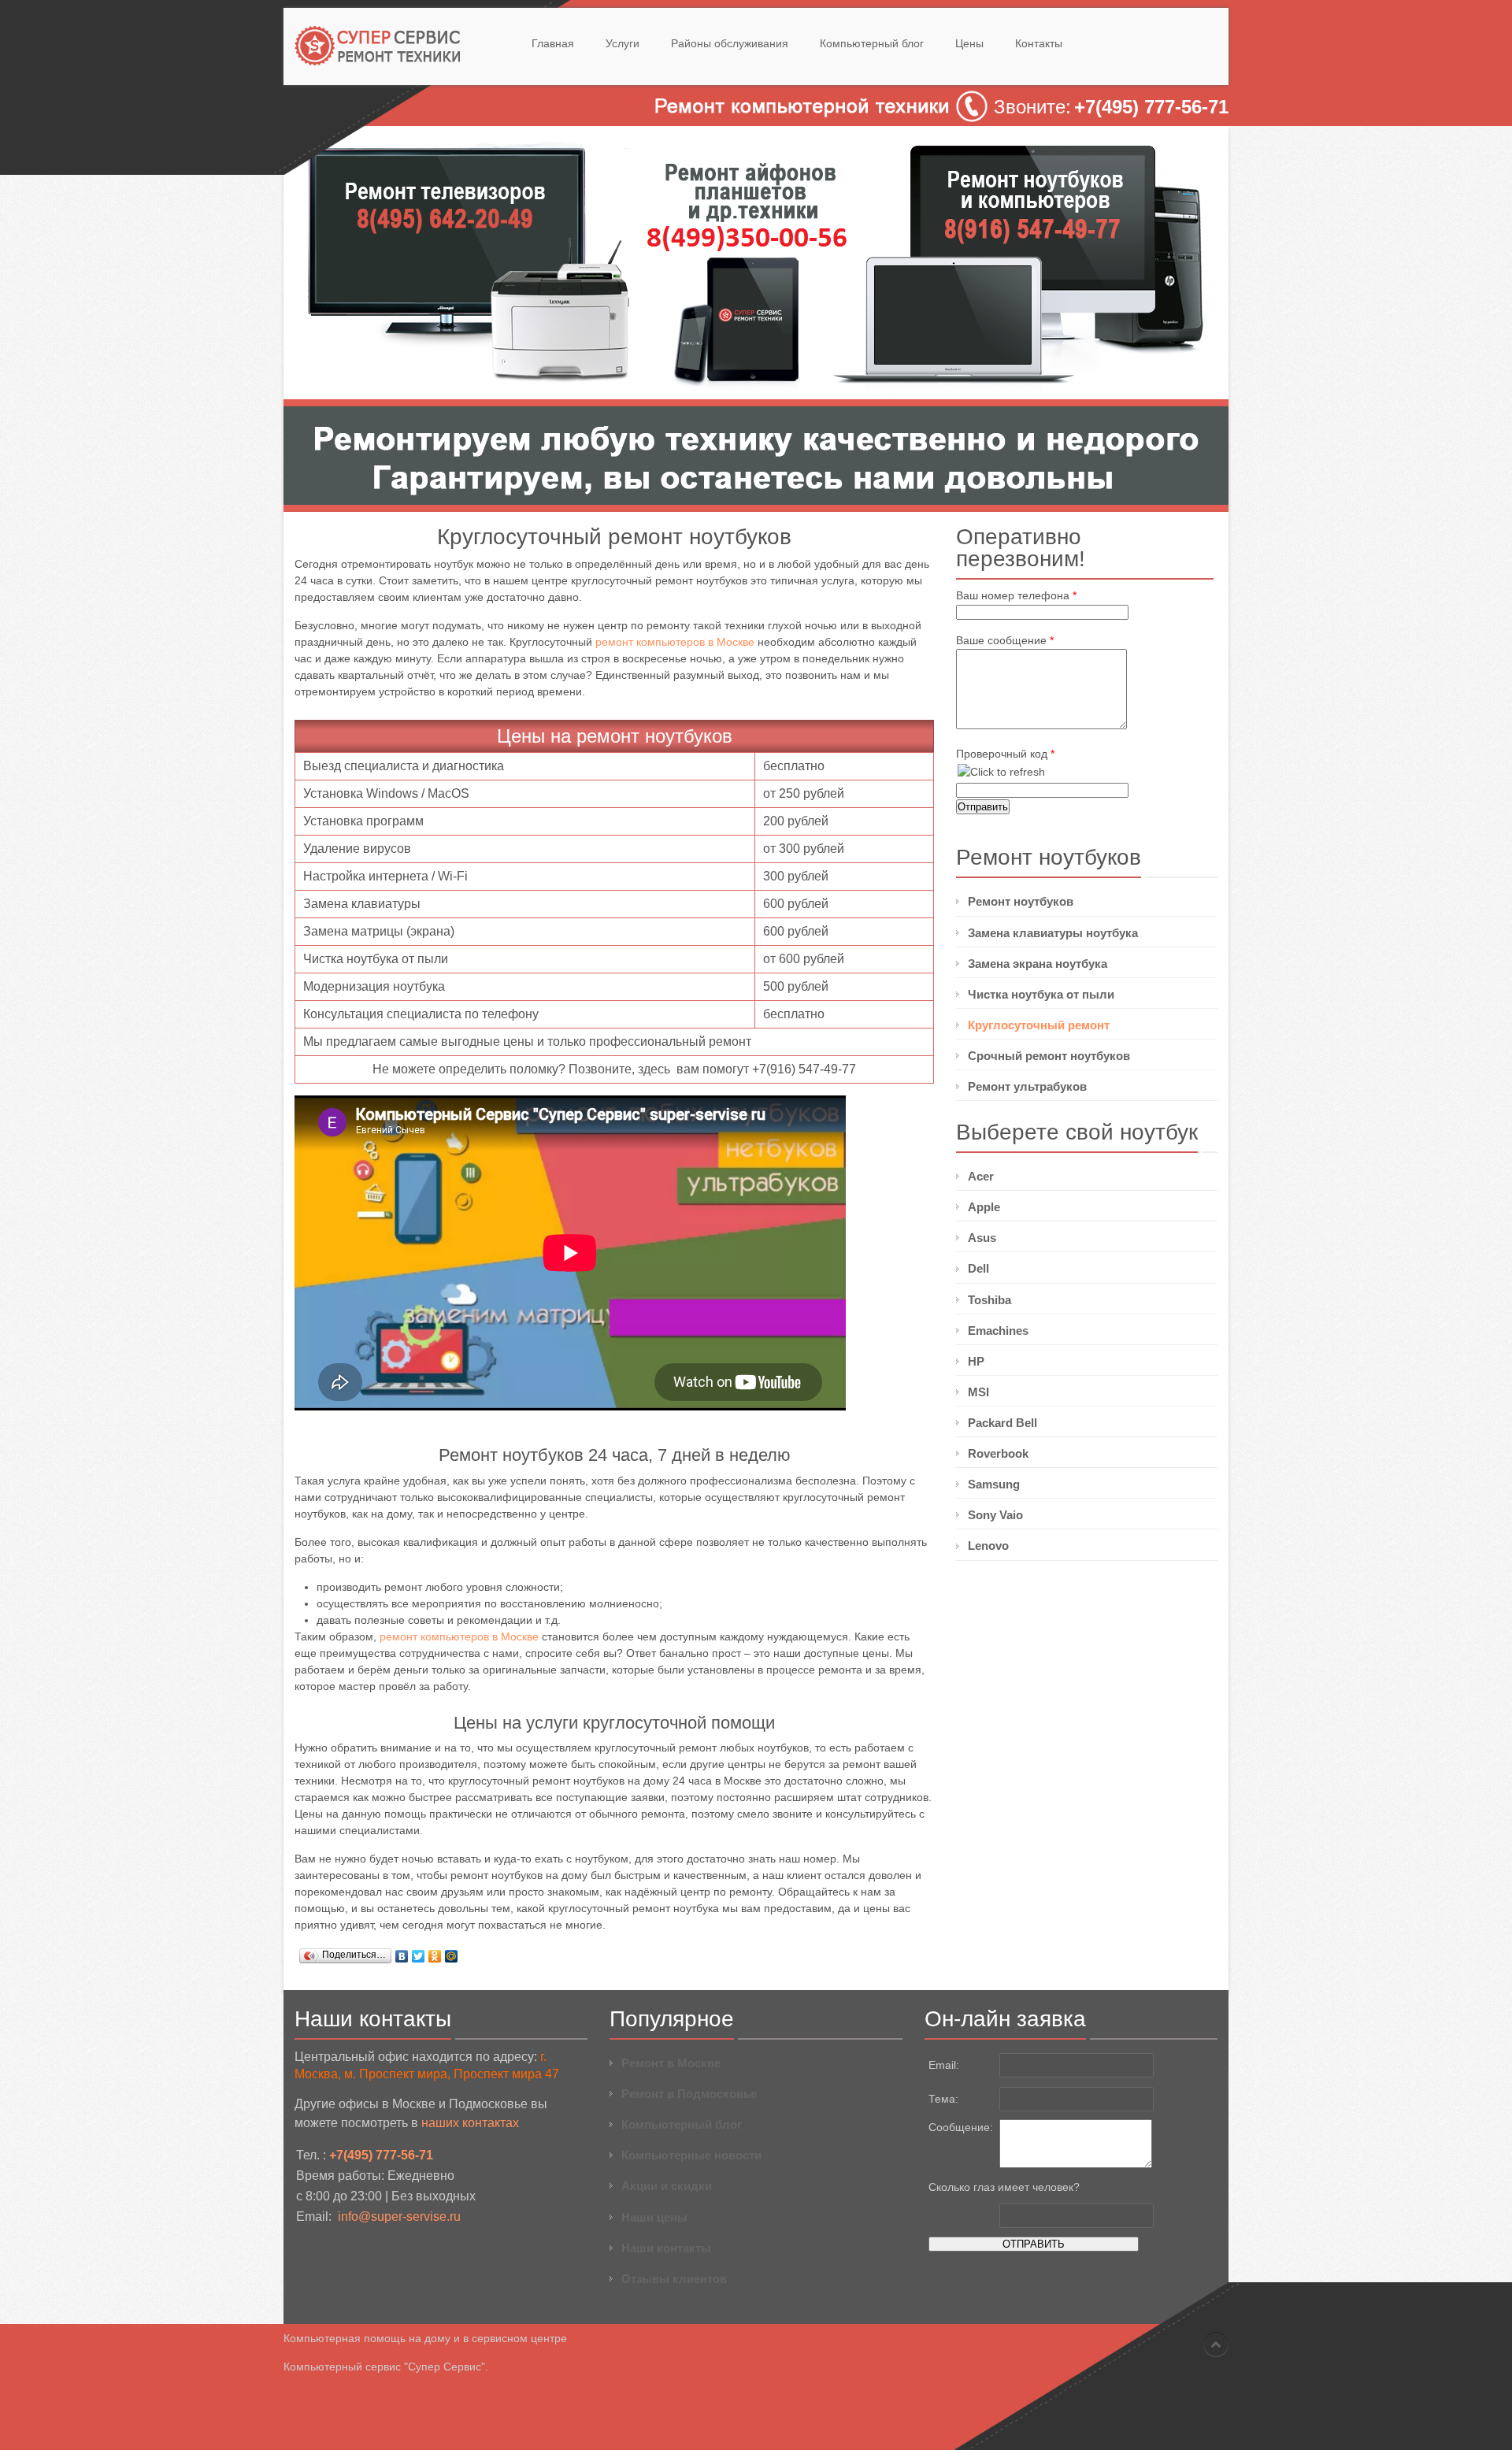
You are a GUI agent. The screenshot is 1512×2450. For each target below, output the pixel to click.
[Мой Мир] (452, 1956)
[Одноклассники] (435, 1956)
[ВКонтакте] (402, 1956)
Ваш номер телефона (1016, 595)
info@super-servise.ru (399, 2216)
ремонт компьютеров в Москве (675, 642)
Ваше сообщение (1005, 640)
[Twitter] (419, 1956)
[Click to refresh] (1001, 772)
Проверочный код (1005, 754)
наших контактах (470, 2123)
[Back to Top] (1216, 2344)
